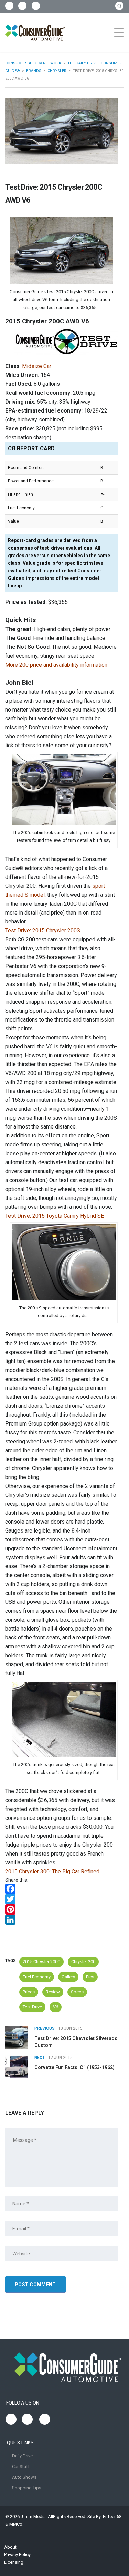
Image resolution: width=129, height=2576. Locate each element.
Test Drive (32, 2007)
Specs (77, 1992)
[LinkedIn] (61, 1920)
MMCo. (16, 2524)
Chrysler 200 (83, 1962)
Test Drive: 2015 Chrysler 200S (43, 931)
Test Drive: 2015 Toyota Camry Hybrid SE (55, 1216)
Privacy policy (17, 2555)
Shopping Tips (27, 2488)
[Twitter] (61, 1899)
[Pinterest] (61, 1909)
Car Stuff (21, 2466)
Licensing (14, 2562)
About (10, 2547)
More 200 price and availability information (56, 665)
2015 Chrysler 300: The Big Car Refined (52, 1871)
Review (53, 1992)
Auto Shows (24, 2477)
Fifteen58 (112, 2517)
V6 (56, 2007)
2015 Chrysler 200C (41, 1962)
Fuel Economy (37, 1977)
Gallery (68, 1977)
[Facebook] (61, 1889)
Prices (29, 1992)
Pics (90, 1977)
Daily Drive (22, 2456)
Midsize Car (37, 366)
